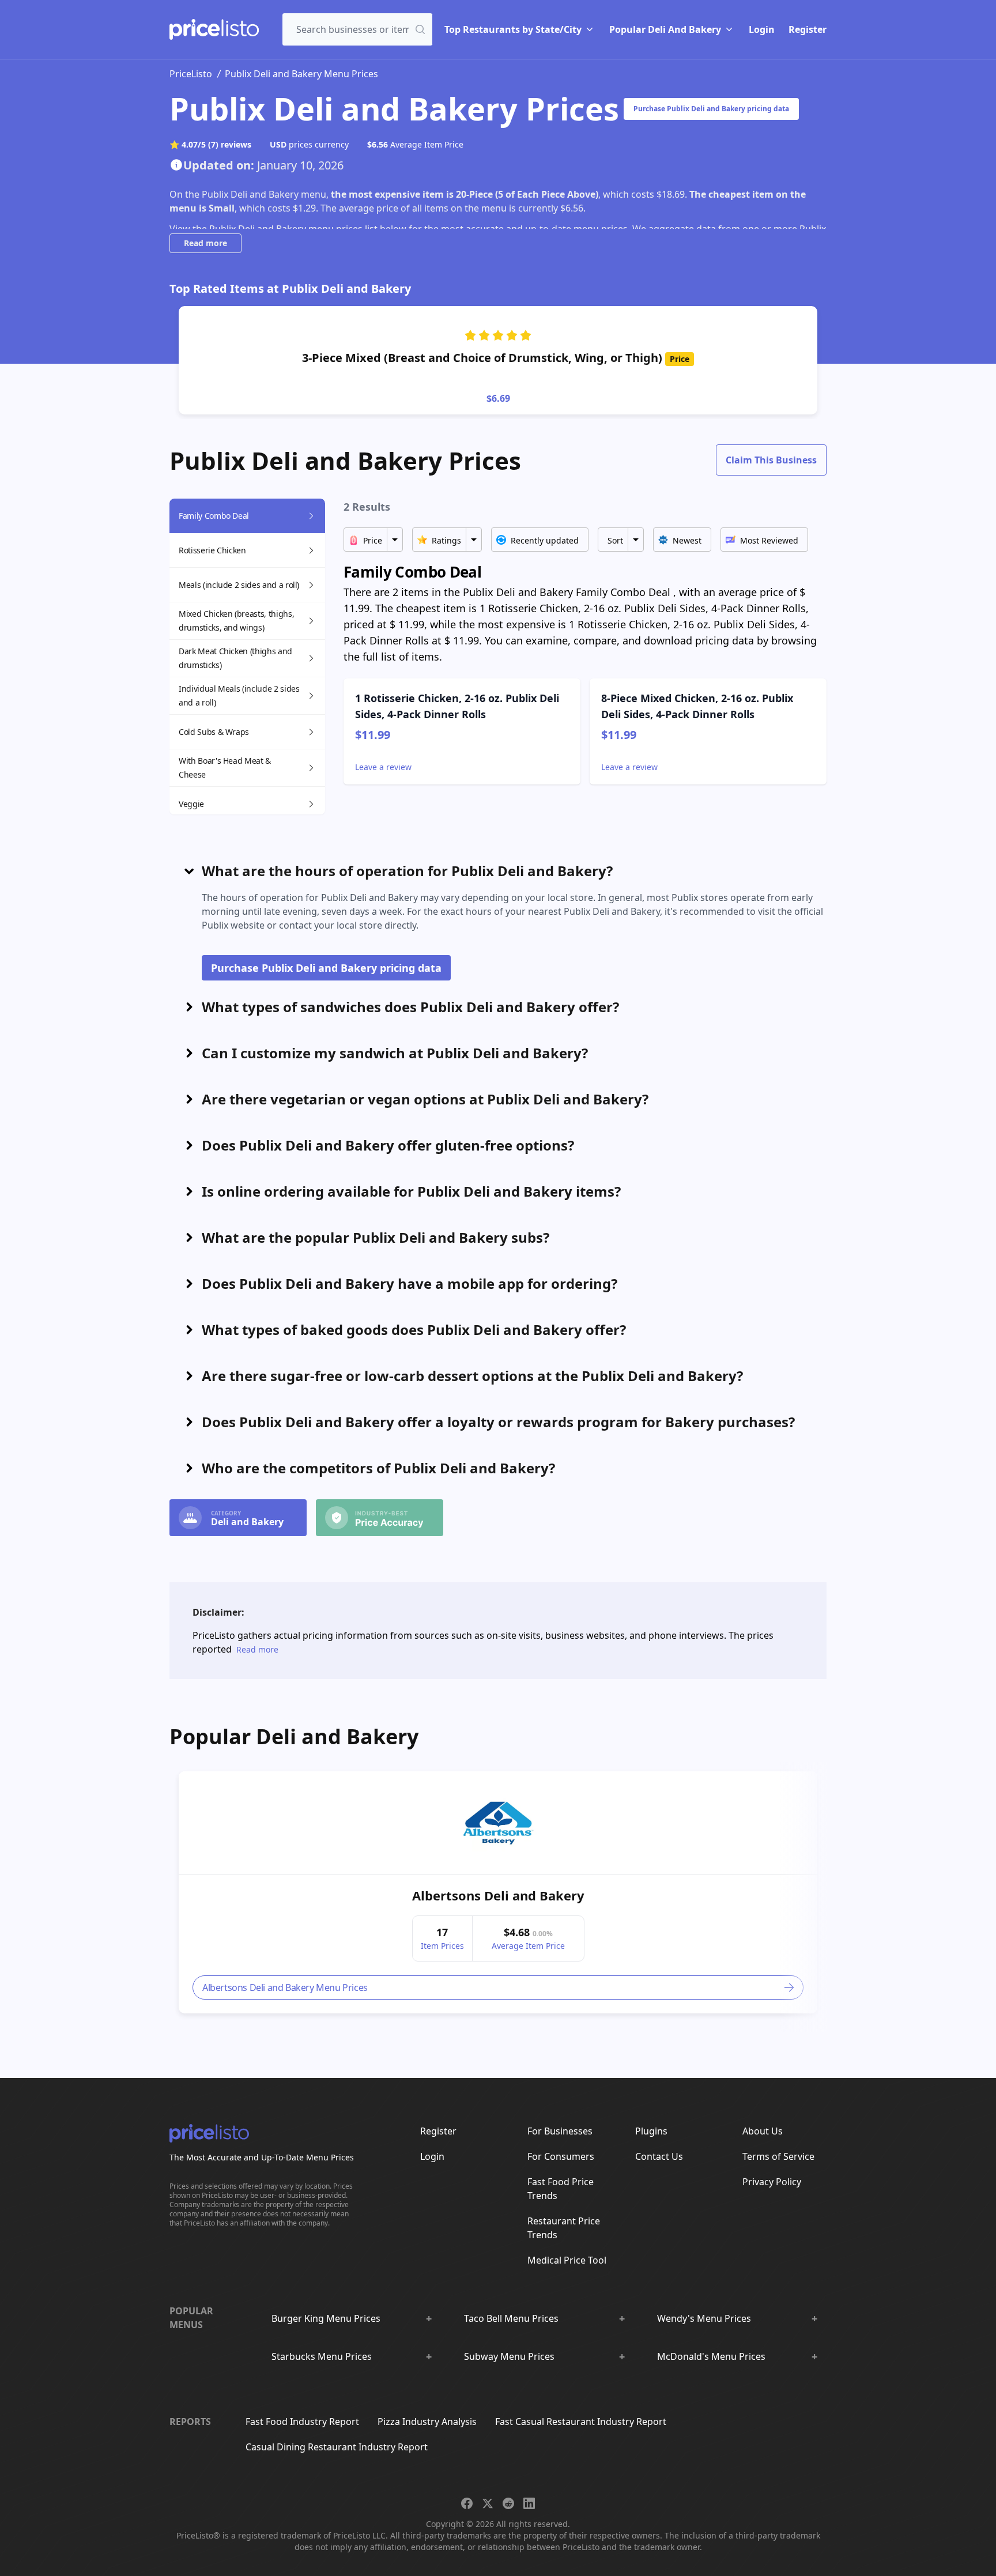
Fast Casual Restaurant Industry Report (581, 2422)
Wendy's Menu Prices (704, 2318)
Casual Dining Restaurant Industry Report (337, 2447)
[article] (498, 1892)
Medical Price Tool (567, 2260)
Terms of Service (778, 2156)
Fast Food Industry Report (302, 2422)
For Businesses (560, 2131)
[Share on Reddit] (508, 2503)
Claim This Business (771, 460)
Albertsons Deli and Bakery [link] (498, 1895)
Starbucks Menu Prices (322, 2356)
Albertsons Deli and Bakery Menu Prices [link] (285, 1987)
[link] (498, 1823)
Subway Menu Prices (509, 2356)
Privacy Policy (772, 2182)
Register (808, 29)
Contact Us (659, 2156)
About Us (763, 2131)
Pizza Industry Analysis (427, 2422)
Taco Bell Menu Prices (511, 2318)
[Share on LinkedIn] (529, 2503)
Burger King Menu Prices (326, 2318)
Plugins (651, 2131)
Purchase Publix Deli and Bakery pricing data (711, 109)
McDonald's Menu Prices (711, 2356)
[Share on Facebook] (467, 2503)
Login (762, 29)
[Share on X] (488, 2503)
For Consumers (561, 2156)
